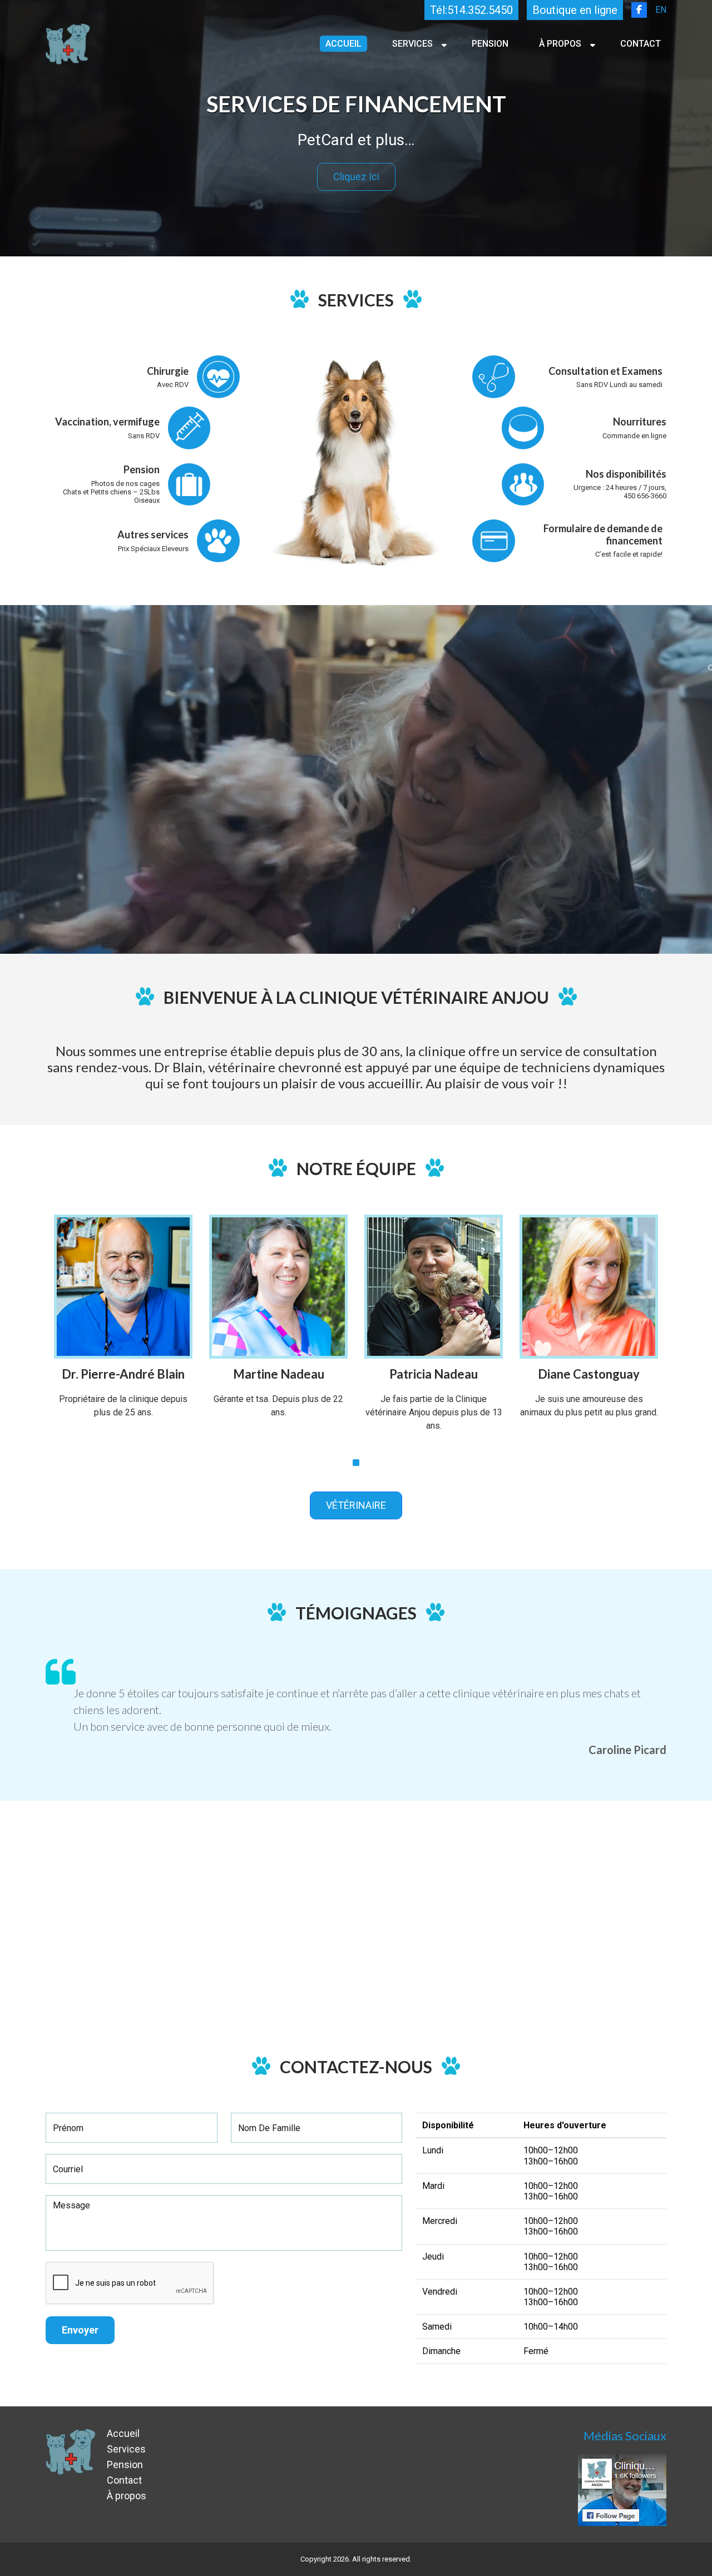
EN (661, 10)
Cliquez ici (356, 177)
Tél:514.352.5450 (471, 10)
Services (412, 44)
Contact (641, 44)
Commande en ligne (634, 436)
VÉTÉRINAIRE (356, 1505)
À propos (560, 44)
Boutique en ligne (575, 10)
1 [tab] (356, 1463)
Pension (490, 44)
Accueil (343, 44)
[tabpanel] (123, 1332)
